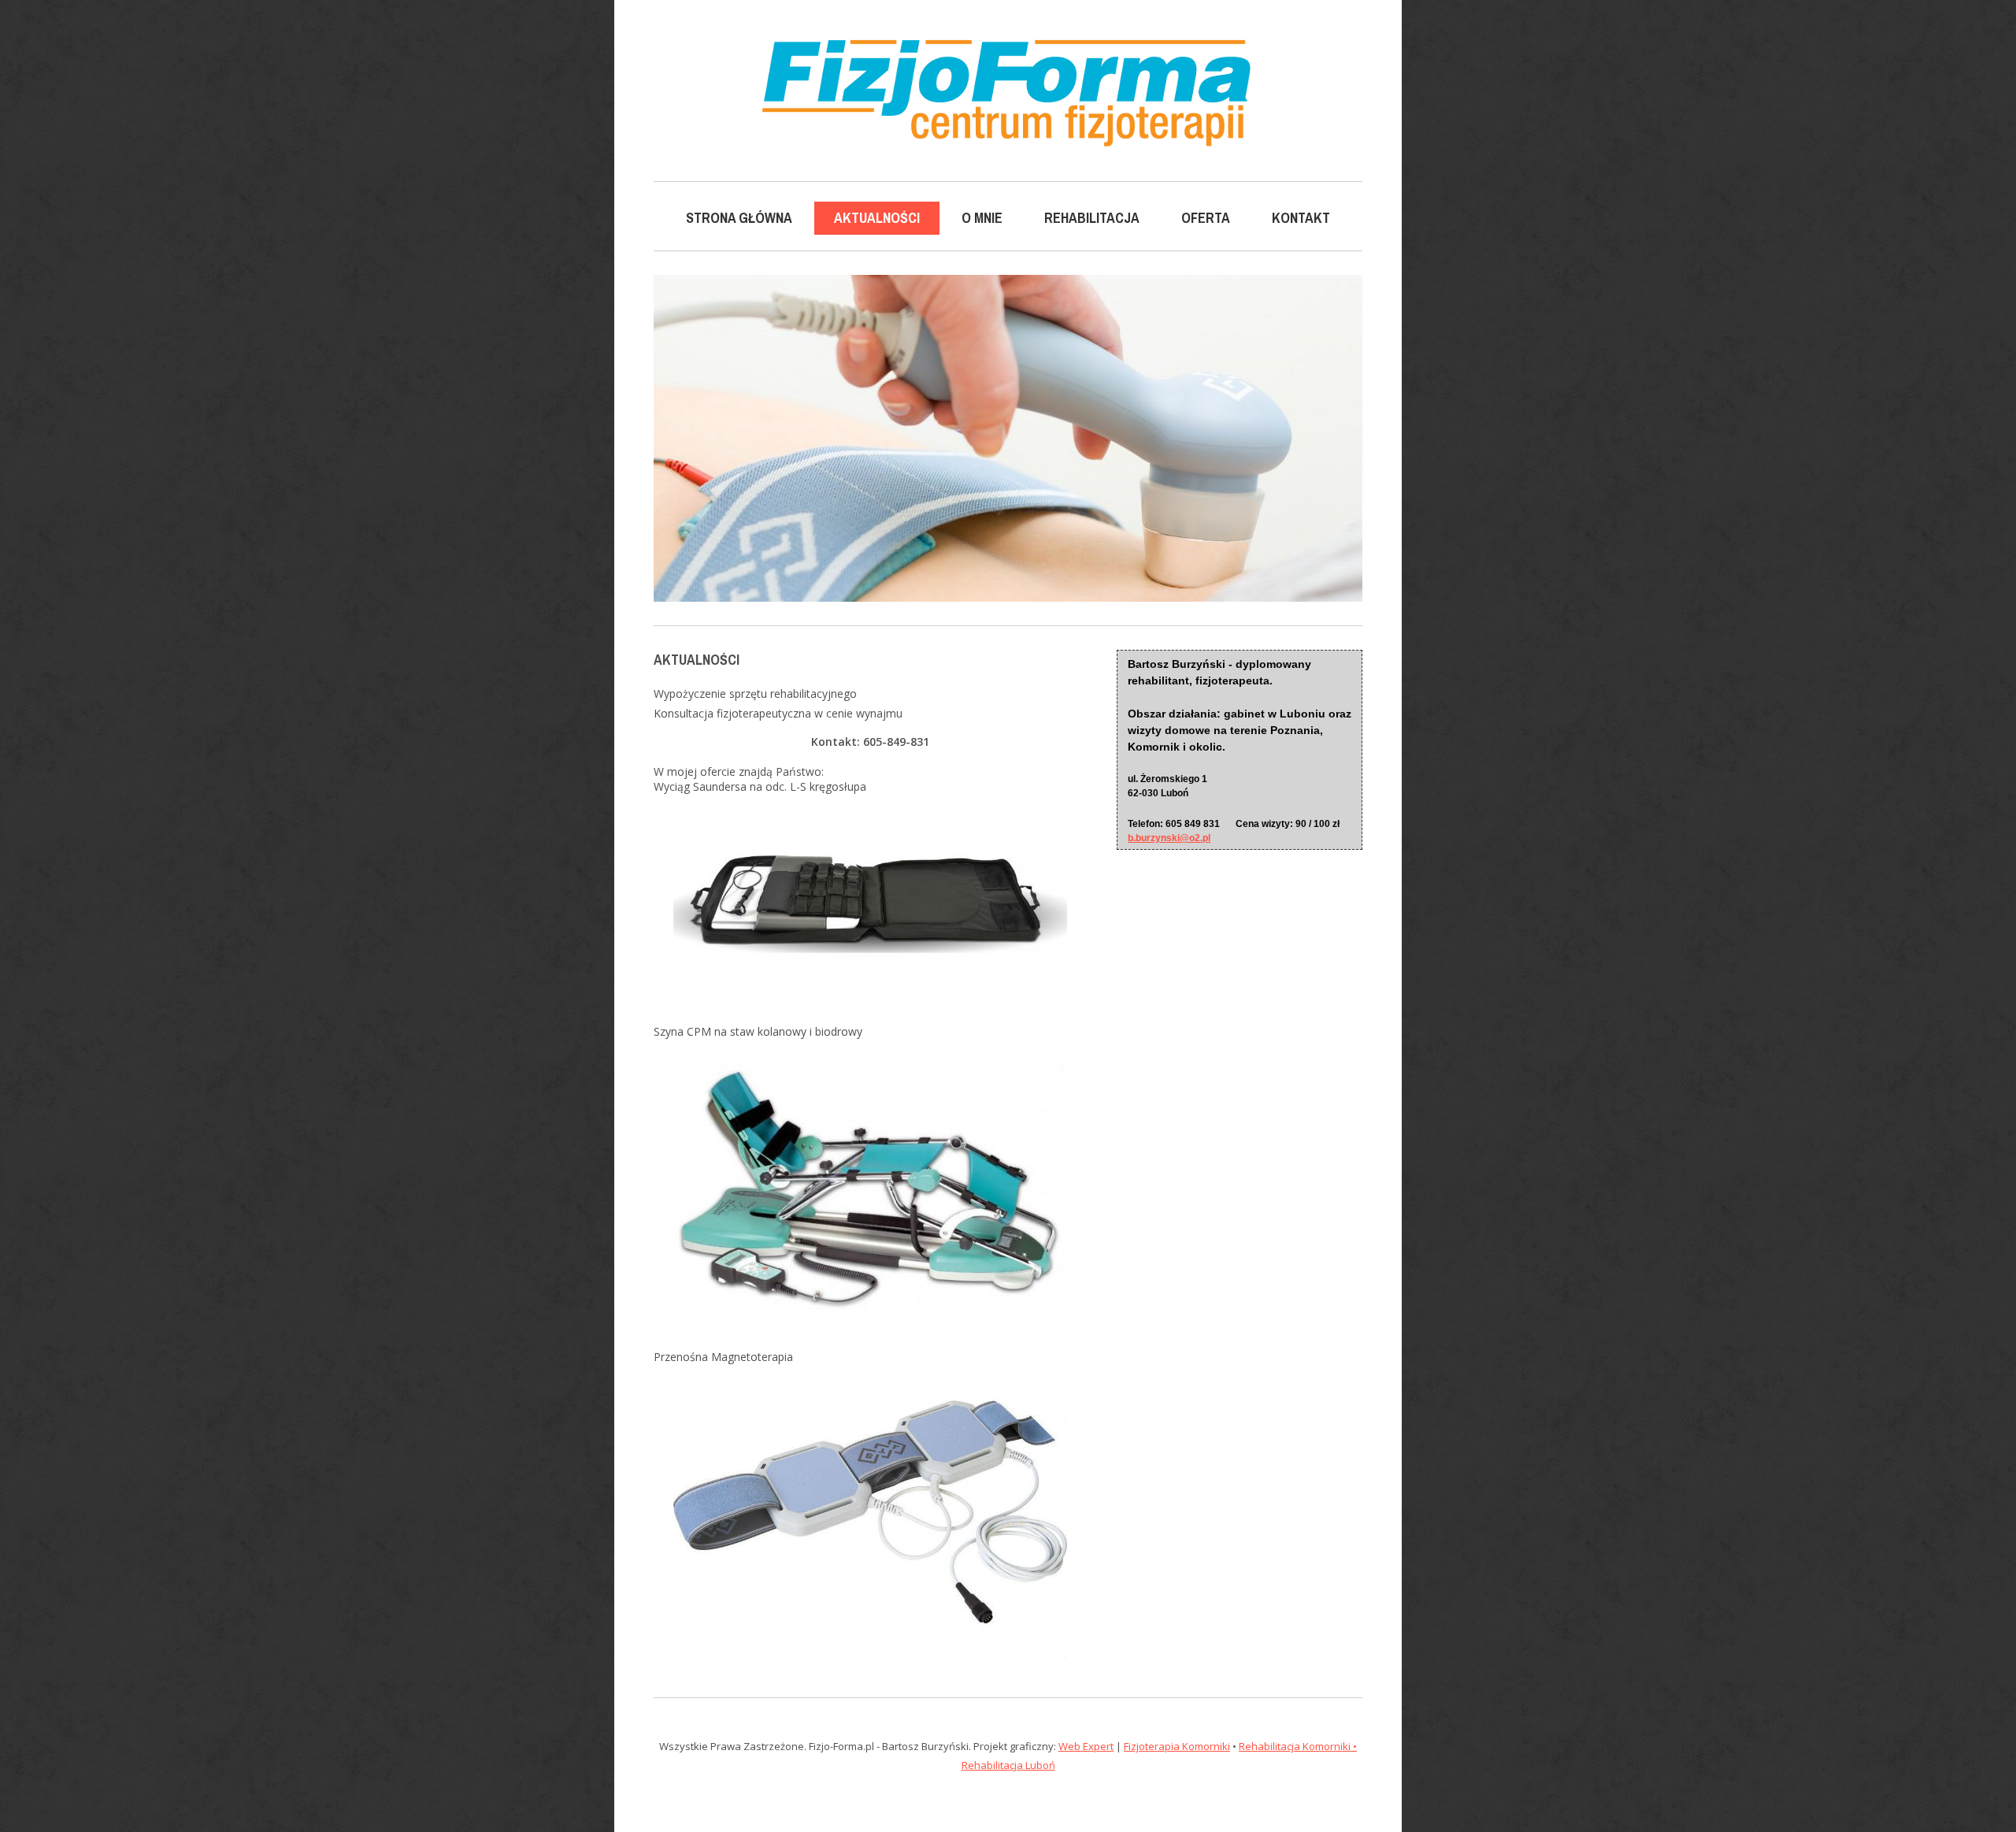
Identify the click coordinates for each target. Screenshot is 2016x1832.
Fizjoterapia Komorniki (1177, 1746)
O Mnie (982, 218)
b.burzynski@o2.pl (1169, 838)
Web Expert (1086, 1746)
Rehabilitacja (1092, 218)
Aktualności (877, 218)
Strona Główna (739, 218)
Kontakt (1301, 218)
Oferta (1206, 218)
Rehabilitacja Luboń (1008, 1765)
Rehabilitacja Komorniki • (1298, 1746)
